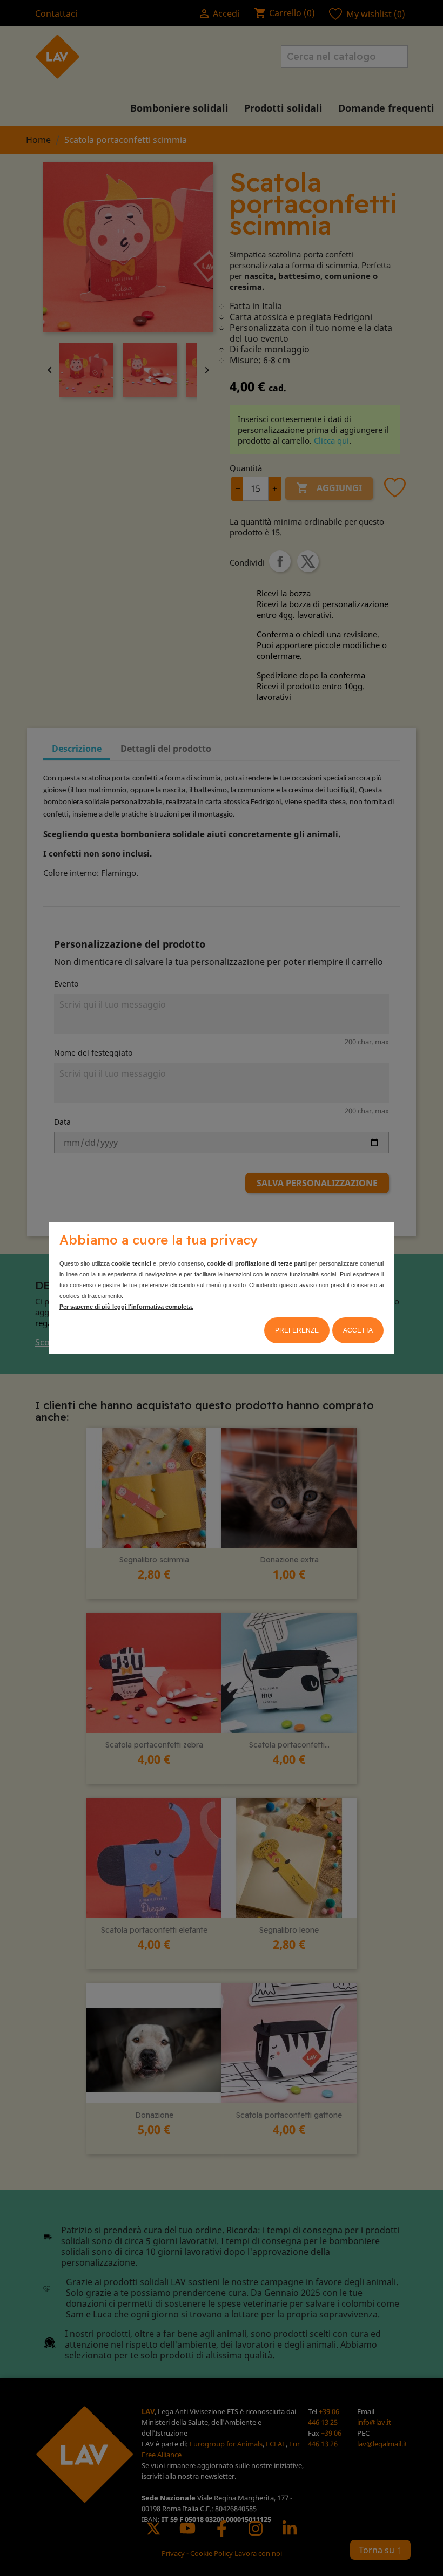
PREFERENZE (297, 1330)
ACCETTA (358, 1330)
